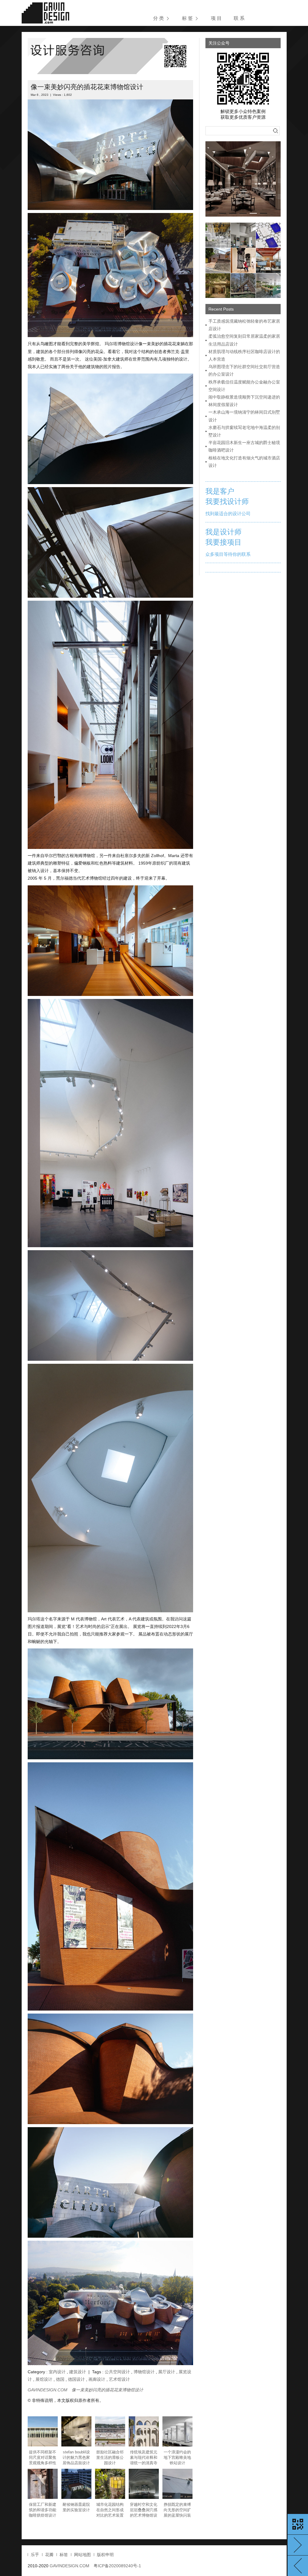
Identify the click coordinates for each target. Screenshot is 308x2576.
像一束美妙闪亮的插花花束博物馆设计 (87, 87)
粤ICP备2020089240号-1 (117, 2566)
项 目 (216, 18)
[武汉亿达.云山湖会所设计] (243, 179)
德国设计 (76, 2379)
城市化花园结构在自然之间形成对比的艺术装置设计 (110, 2510)
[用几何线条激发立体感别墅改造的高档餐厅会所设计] (243, 235)
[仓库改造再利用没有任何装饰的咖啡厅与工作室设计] (268, 260)
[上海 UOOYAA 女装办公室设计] (218, 235)
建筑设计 (78, 2372)
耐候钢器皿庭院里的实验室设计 (76, 2507)
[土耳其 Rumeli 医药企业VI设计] (268, 235)
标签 (64, 2555)
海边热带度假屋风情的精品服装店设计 (298, 2566)
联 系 (239, 18)
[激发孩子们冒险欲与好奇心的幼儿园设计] (243, 260)
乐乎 (35, 2555)
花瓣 (49, 2555)
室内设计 (57, 2372)
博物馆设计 (144, 2372)
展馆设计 (44, 2379)
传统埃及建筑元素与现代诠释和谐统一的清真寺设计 (144, 2458)
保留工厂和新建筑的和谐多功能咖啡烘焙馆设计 (43, 2510)
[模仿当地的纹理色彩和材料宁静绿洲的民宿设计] (218, 286)
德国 (60, 2379)
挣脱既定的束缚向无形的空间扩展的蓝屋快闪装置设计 (177, 2510)
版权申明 (105, 2555)
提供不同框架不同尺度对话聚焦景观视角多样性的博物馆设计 (43, 2458)
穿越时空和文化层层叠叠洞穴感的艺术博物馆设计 (144, 2510)
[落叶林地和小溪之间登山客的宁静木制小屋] (243, 286)
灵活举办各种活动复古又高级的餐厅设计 (298, 2545)
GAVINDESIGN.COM (48, 2390)
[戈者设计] (45, 13)
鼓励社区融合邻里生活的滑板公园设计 (110, 2457)
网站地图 (82, 2555)
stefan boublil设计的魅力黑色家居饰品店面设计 (76, 2457)
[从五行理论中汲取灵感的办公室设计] (268, 286)
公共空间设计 (117, 2372)
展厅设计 (167, 2372)
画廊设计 (97, 2379)
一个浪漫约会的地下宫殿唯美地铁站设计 (177, 2457)
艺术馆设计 (119, 2379)
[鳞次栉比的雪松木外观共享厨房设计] (218, 260)
